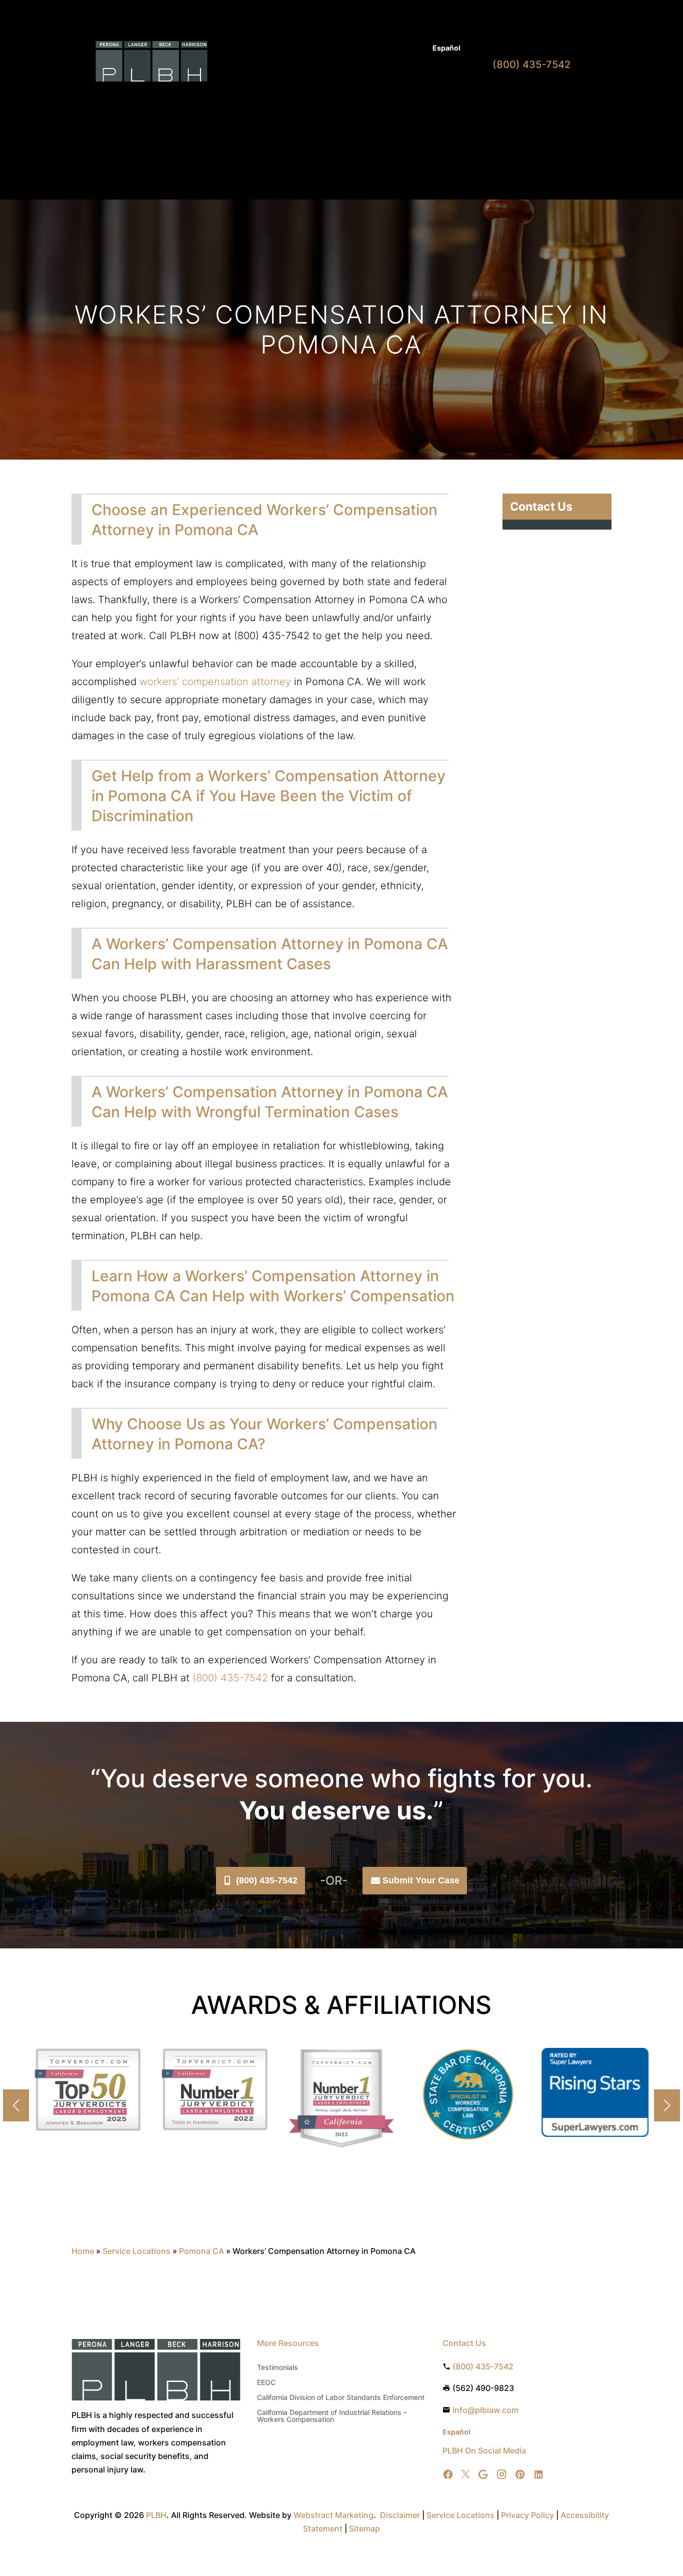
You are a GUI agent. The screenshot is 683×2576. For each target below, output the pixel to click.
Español (446, 48)
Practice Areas (291, 99)
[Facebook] (448, 2475)
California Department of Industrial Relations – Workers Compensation (332, 2416)
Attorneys (326, 49)
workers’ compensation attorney (215, 682)
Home (246, 99)
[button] (667, 2105)
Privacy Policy (527, 2515)
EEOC (266, 2383)
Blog (415, 49)
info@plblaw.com (485, 2410)
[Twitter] (465, 2475)
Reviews (419, 99)
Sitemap (364, 2528)
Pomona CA (201, 2251)
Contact (250, 114)
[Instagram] (501, 2475)
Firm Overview (360, 99)
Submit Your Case (421, 1880)
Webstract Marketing (333, 2515)
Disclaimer (400, 2515)
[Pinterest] (520, 2475)
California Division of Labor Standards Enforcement (341, 2398)
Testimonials (277, 2368)
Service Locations (136, 2251)
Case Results (375, 49)
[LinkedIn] (538, 2475)
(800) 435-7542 (267, 1880)
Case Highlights (263, 151)
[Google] (483, 2475)
